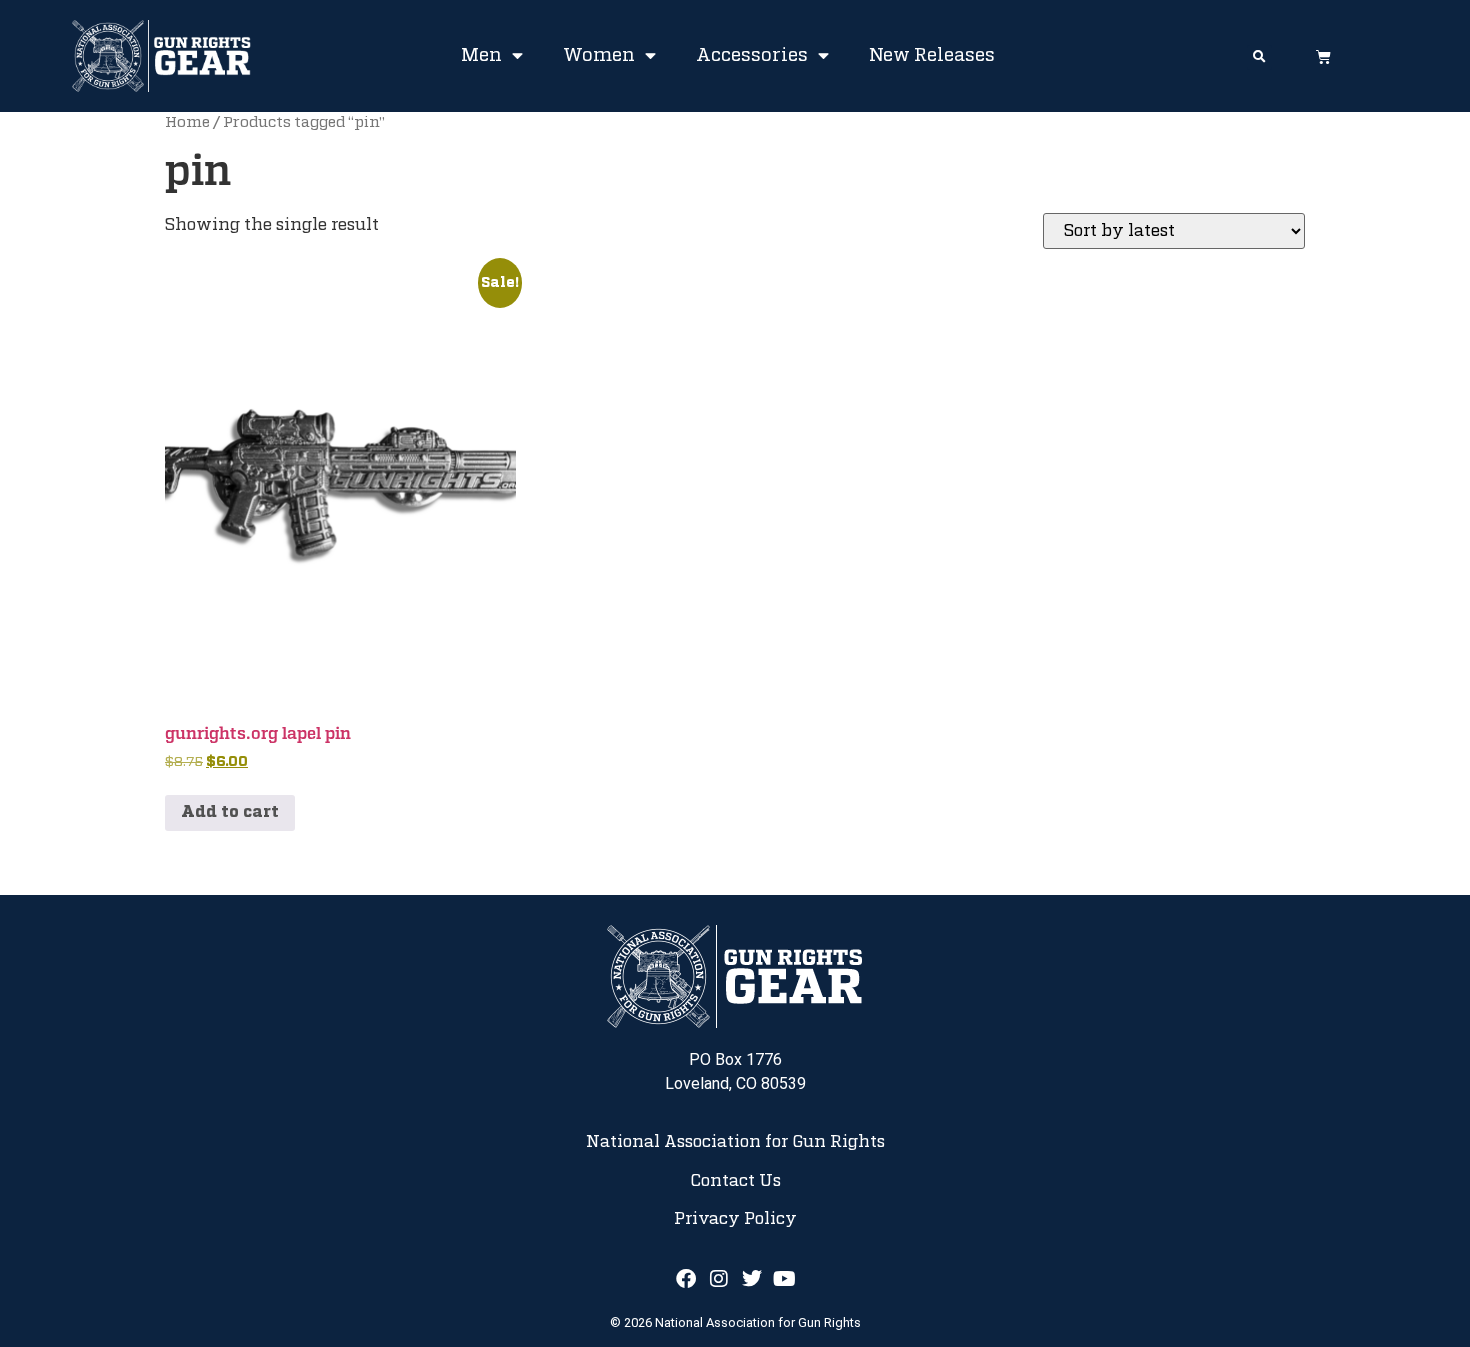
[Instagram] (719, 1279)
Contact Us (735, 1181)
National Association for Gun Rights (735, 1142)
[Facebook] (686, 1279)
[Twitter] (752, 1279)
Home (187, 122)
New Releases (932, 56)
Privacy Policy (735, 1219)
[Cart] (1323, 56)
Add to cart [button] (230, 813)
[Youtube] (785, 1279)
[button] (1259, 57)
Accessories (752, 56)
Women (599, 56)
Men (481, 56)
